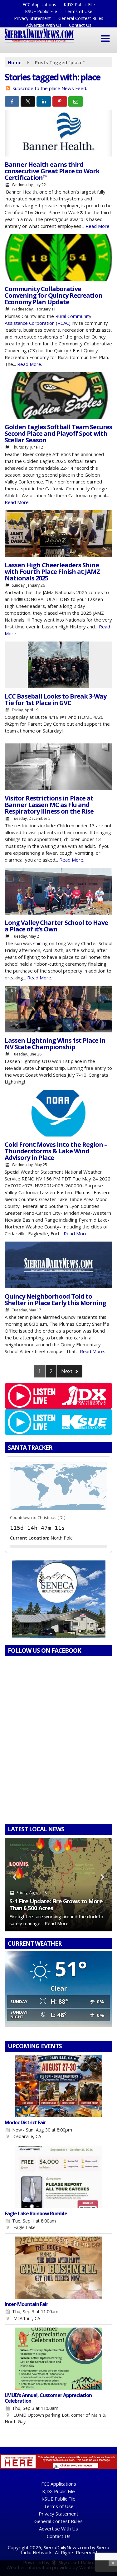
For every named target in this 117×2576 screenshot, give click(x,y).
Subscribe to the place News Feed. (50, 88)
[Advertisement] (59, 1599)
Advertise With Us (44, 25)
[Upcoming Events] (58, 2086)
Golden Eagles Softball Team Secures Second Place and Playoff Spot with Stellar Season (58, 433)
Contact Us (80, 25)
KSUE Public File (41, 11)
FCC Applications (39, 5)
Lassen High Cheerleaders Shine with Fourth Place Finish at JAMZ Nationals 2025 (52, 572)
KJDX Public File (79, 5)
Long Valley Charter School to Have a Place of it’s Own (56, 926)
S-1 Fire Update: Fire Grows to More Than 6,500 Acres (56, 1904)
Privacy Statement (32, 18)
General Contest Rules (81, 18)
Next (67, 1371)
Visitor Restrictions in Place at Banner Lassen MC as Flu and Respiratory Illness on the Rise (49, 805)
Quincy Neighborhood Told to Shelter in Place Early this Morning (55, 1300)
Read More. (98, 226)
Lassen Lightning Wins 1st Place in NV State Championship (55, 1044)
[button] (105, 39)
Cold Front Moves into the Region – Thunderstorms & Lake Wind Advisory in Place (56, 1151)
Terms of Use (78, 11)
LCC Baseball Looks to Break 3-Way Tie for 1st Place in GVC (56, 699)
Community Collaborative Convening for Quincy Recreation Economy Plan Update (54, 295)
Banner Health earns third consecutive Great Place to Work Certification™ (52, 171)
